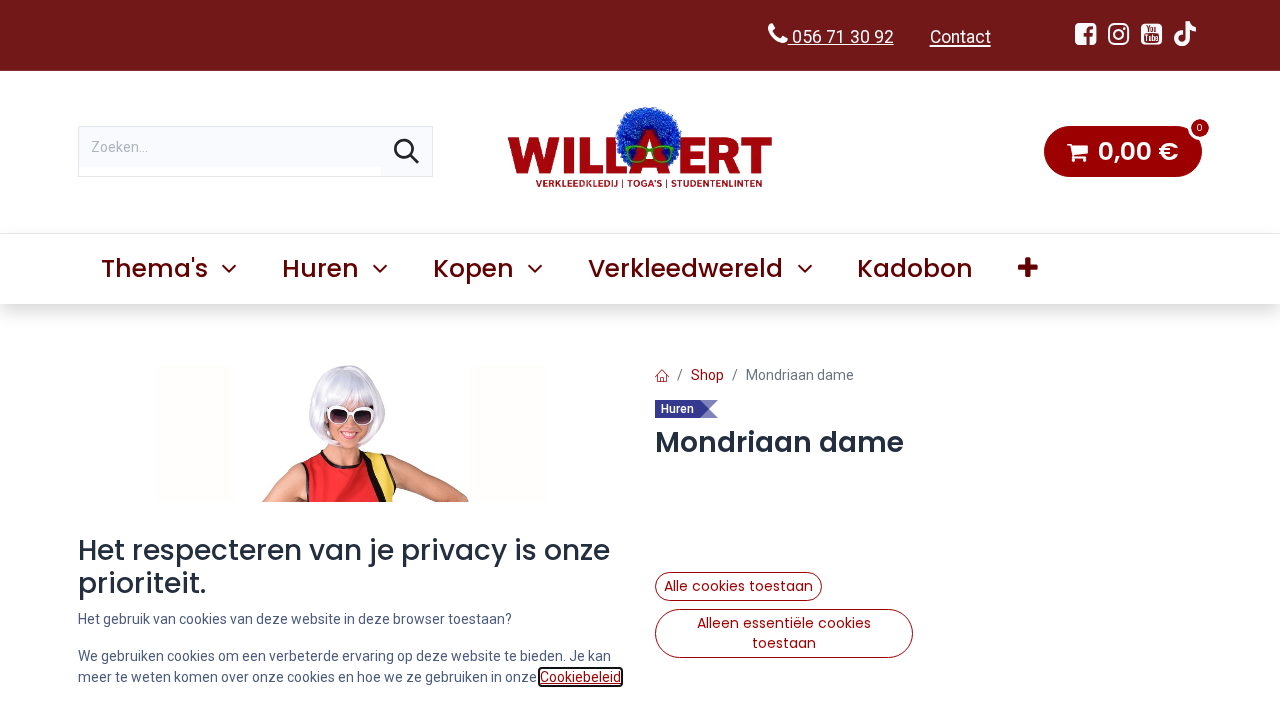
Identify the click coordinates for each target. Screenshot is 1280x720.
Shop (707, 375)
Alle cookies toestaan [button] (738, 586)
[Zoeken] (406, 151)
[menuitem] (915, 269)
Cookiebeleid (580, 677)
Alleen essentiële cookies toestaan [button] (784, 633)
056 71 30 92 (841, 37)
